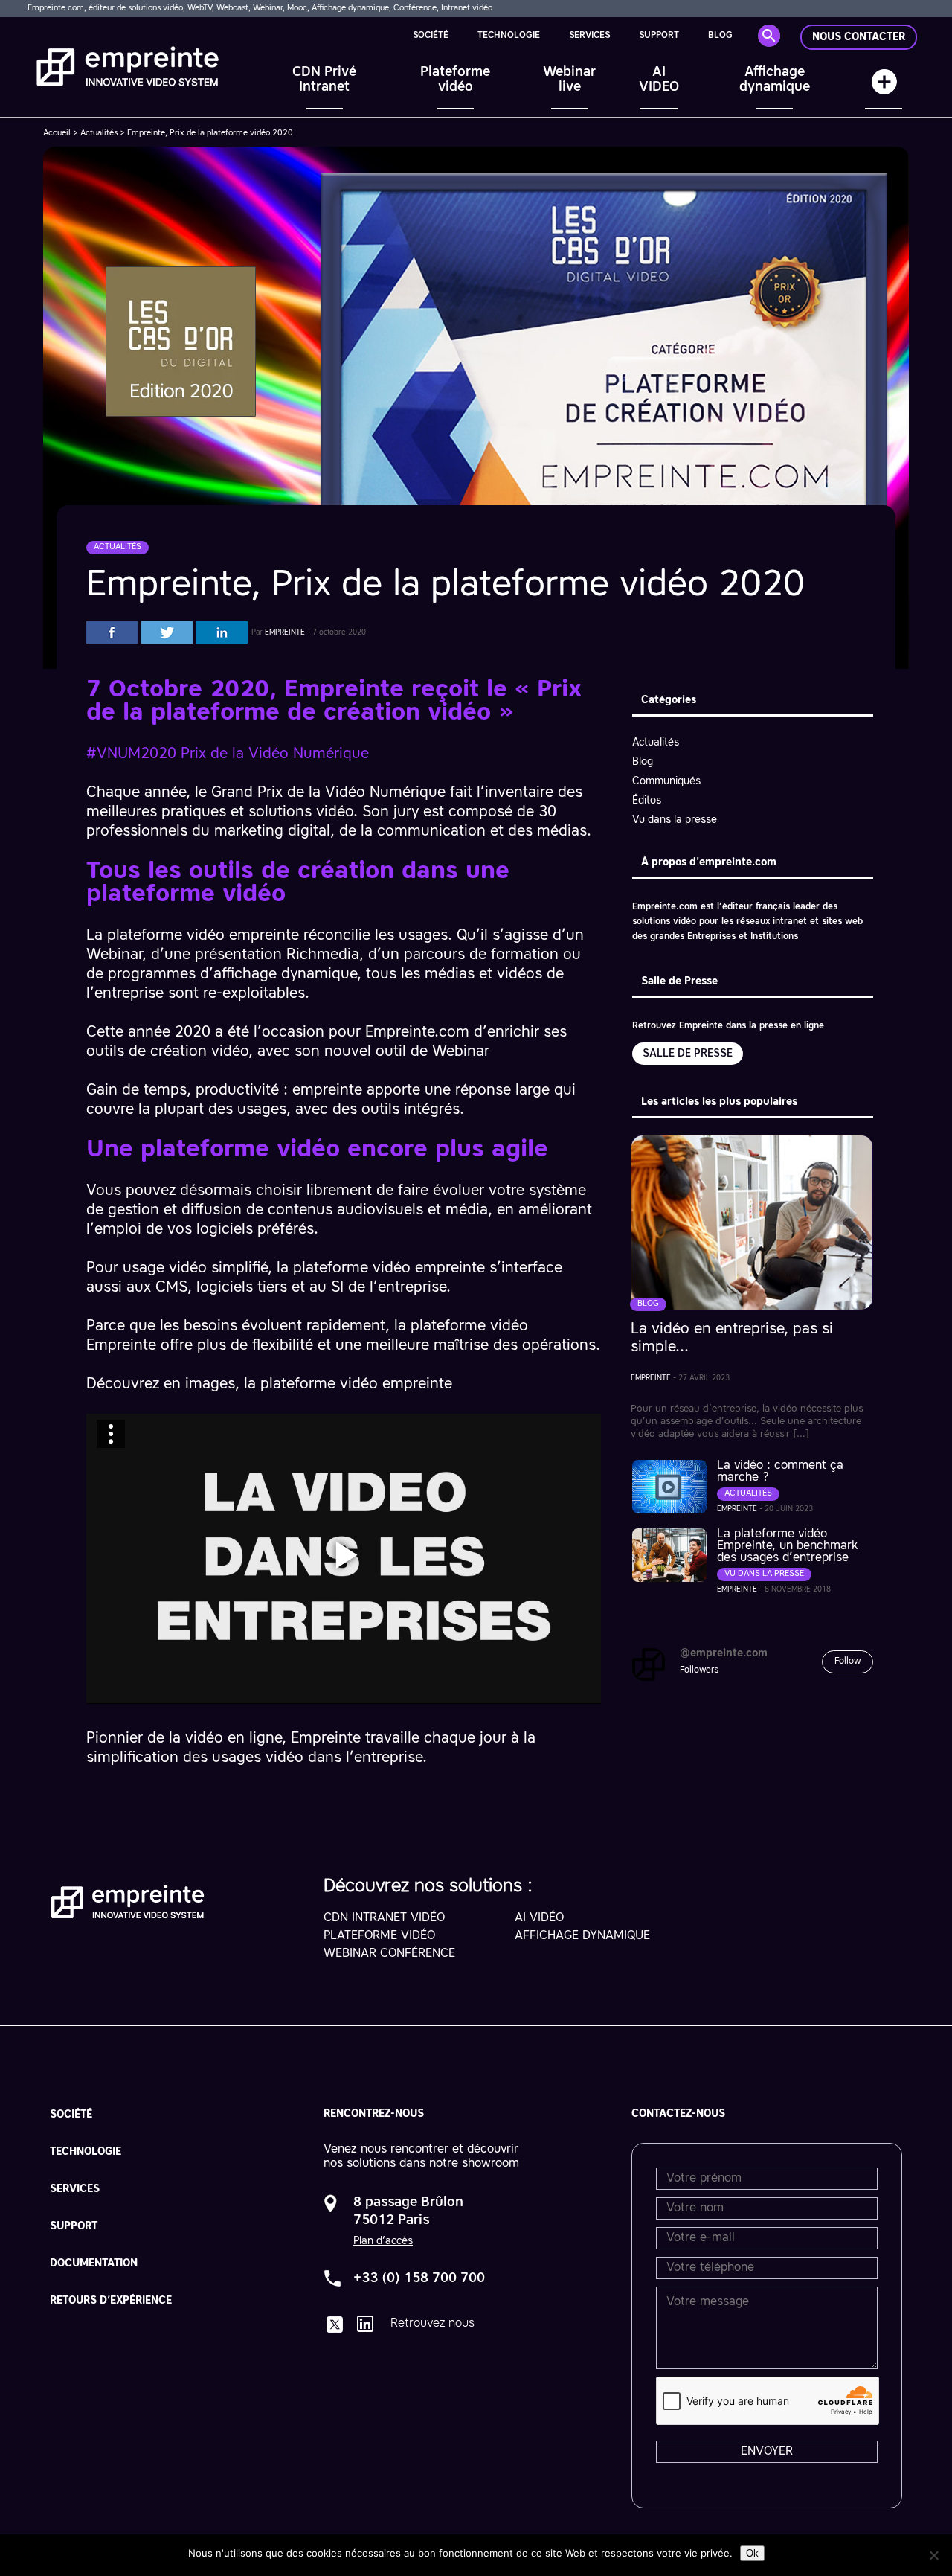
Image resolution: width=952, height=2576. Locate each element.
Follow (848, 1662)
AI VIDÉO (539, 1918)
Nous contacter (859, 37)
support (659, 36)
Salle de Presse (688, 1054)
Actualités (99, 134)
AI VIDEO (659, 80)
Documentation (94, 2263)
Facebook (112, 632)
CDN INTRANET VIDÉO (384, 1918)
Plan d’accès (383, 2241)
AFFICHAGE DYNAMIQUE (582, 1936)
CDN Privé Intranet (324, 80)
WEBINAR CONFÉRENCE (389, 1954)
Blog (720, 36)
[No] (933, 2555)
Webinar (114, 955)
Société (431, 36)
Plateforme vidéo (455, 80)
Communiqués (666, 781)
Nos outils (884, 89)
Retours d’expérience (111, 2301)
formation (525, 955)
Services (589, 36)
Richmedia (321, 955)
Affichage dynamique (775, 80)
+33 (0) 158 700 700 (419, 2278)
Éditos (647, 801)
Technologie (509, 36)
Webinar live (569, 80)
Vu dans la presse (675, 820)
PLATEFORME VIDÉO (379, 1936)
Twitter (167, 632)
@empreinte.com (724, 1653)
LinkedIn (222, 632)
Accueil (57, 134)
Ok (752, 2553)
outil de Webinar (432, 1052)
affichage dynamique (285, 975)
